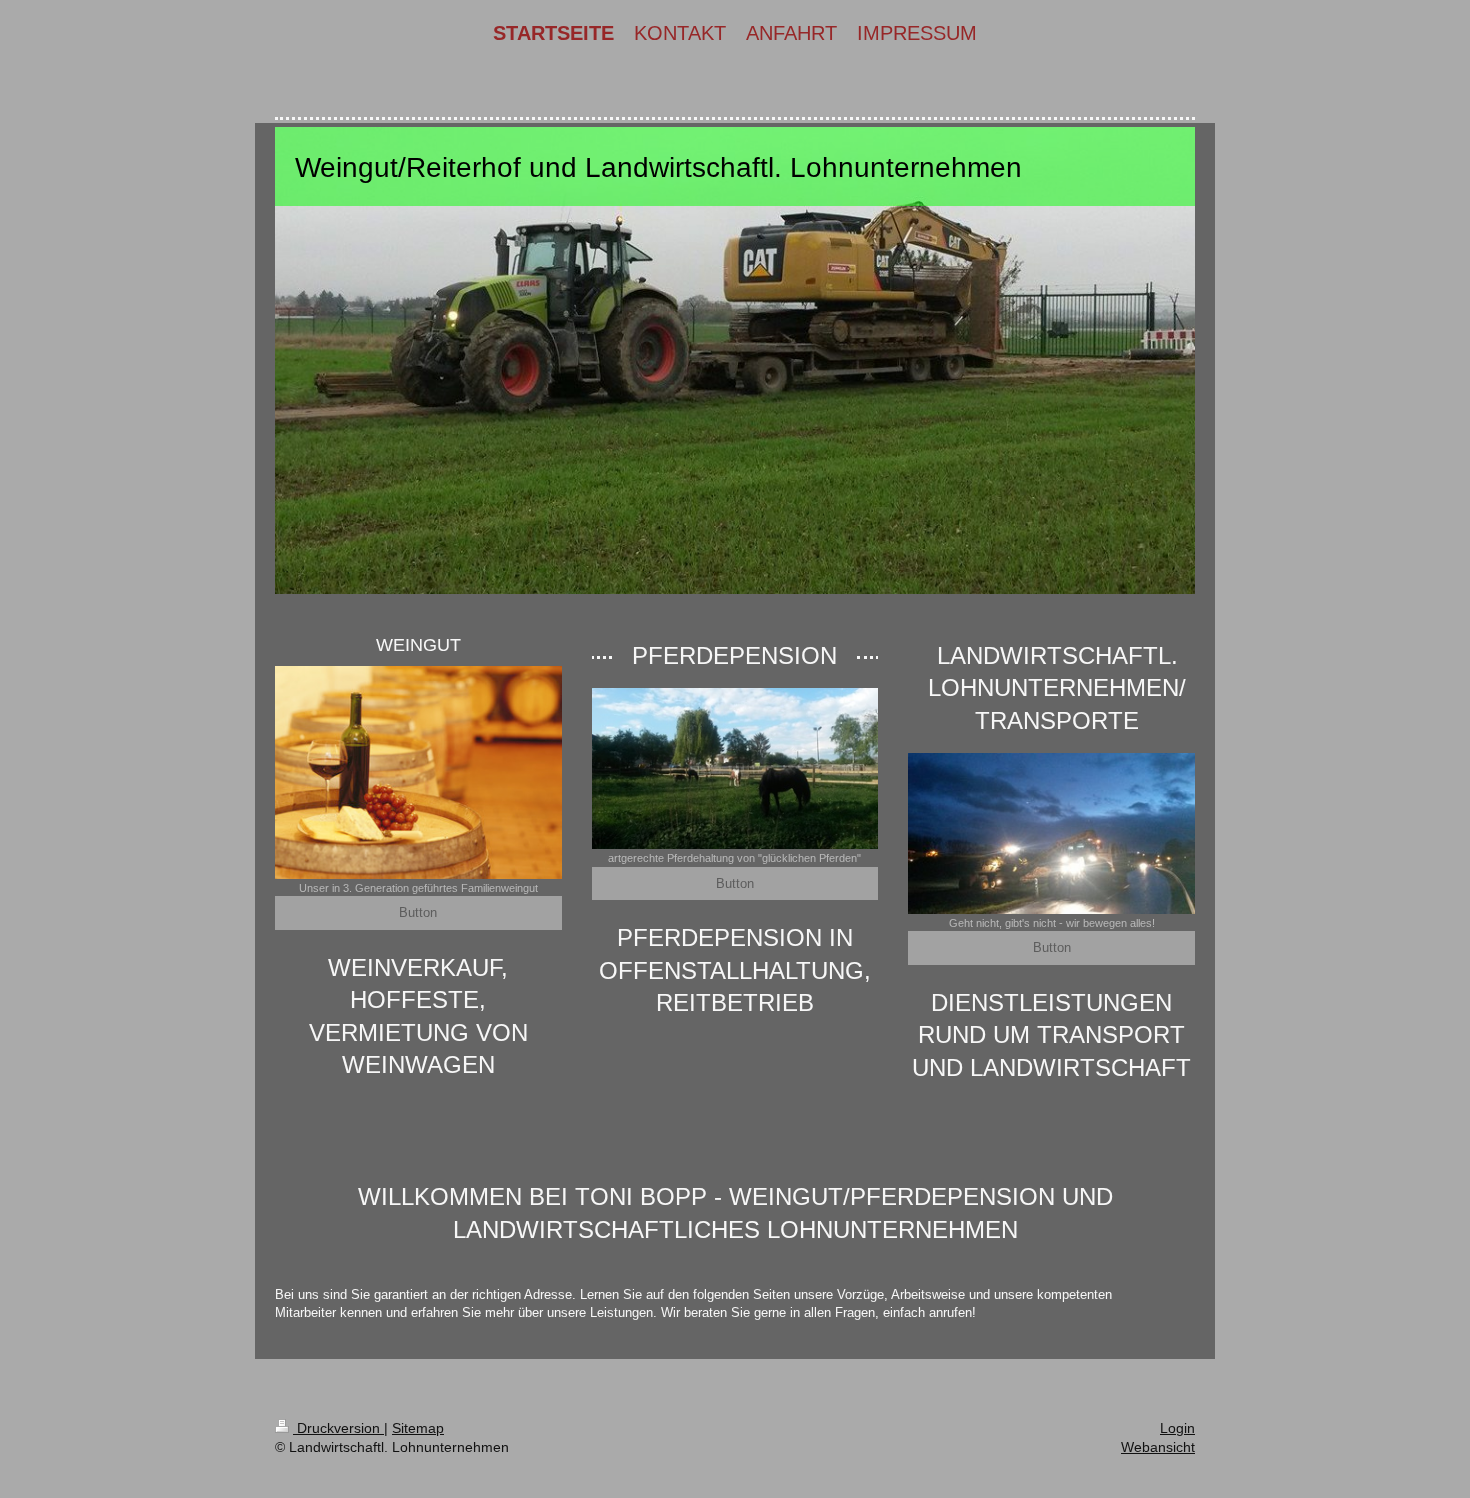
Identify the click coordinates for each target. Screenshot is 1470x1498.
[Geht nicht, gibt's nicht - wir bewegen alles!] (1051, 833)
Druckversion (338, 1428)
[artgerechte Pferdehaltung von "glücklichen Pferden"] (735, 768)
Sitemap (418, 1428)
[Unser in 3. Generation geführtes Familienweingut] (418, 772)
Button (418, 912)
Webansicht (1158, 1447)
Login (1177, 1428)
